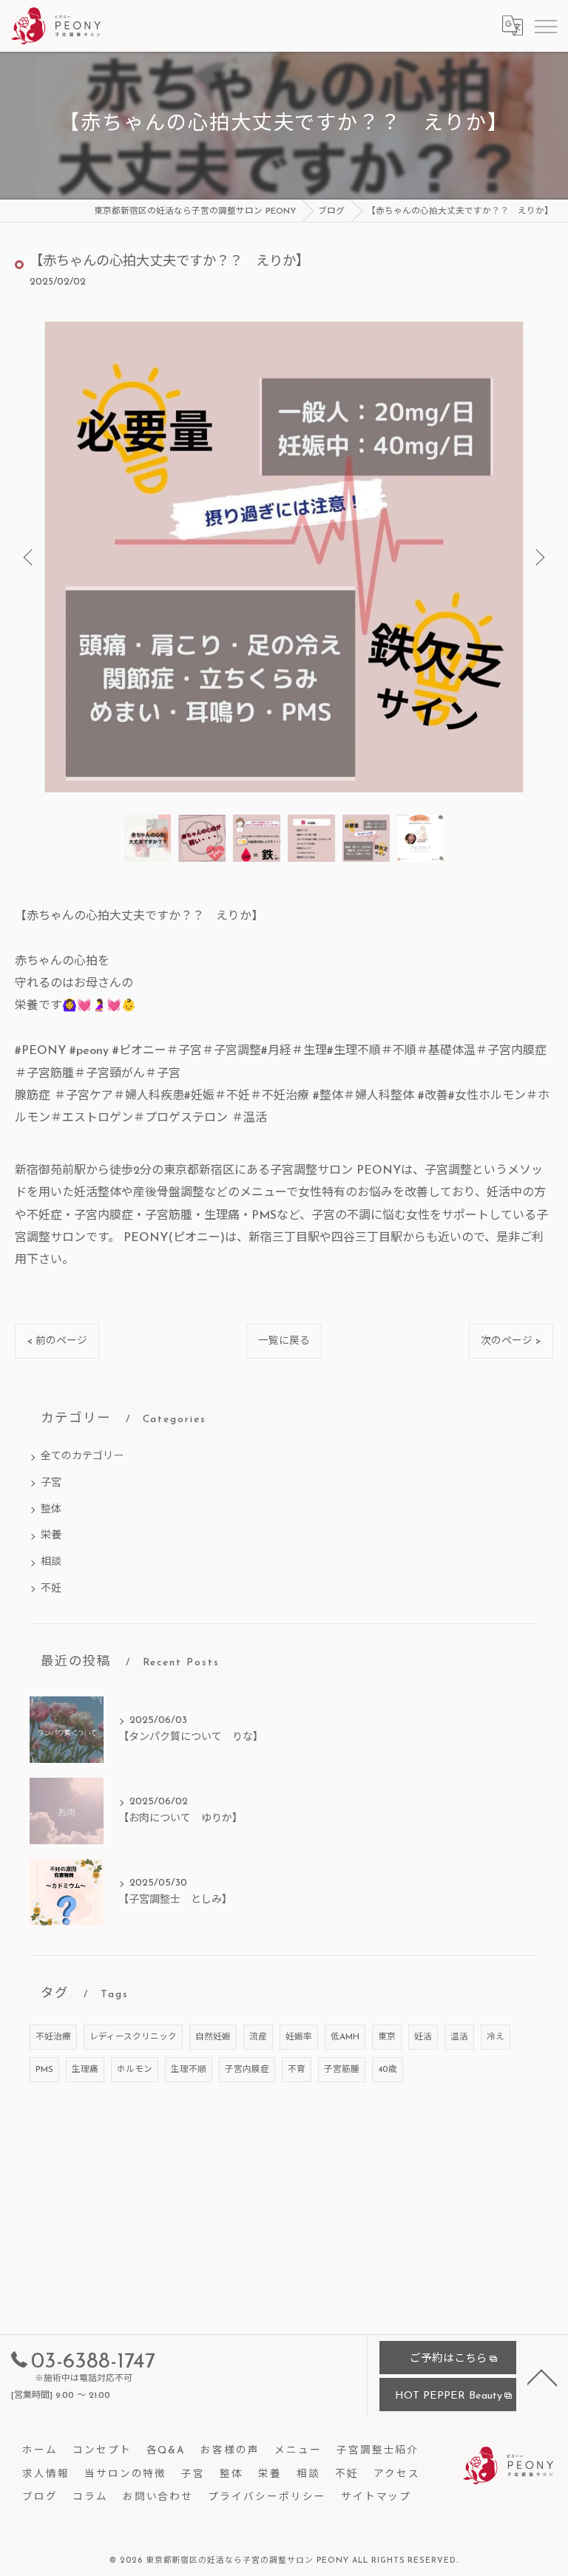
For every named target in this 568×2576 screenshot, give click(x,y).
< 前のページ (57, 1341)
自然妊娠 (213, 2037)
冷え (496, 2037)
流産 (258, 2037)
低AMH (345, 2037)
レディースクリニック (133, 2037)
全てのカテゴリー (82, 1457)
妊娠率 (299, 2037)
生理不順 (189, 2070)
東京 (387, 2037)
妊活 (423, 2037)
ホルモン (135, 2070)
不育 (297, 2070)
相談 (51, 1562)
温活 (459, 2037)
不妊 (51, 1589)
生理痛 (85, 2070)
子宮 (51, 1483)
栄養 (51, 1536)
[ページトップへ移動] (542, 2376)
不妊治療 (53, 2037)
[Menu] (545, 26)
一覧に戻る (284, 1341)
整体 (51, 1510)
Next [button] (538, 557)
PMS (44, 2070)
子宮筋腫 (342, 2070)
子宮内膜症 (247, 2070)
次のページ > (511, 1341)
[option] (284, 557)
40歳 (388, 2070)
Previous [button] (30, 557)
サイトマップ (376, 2497)
